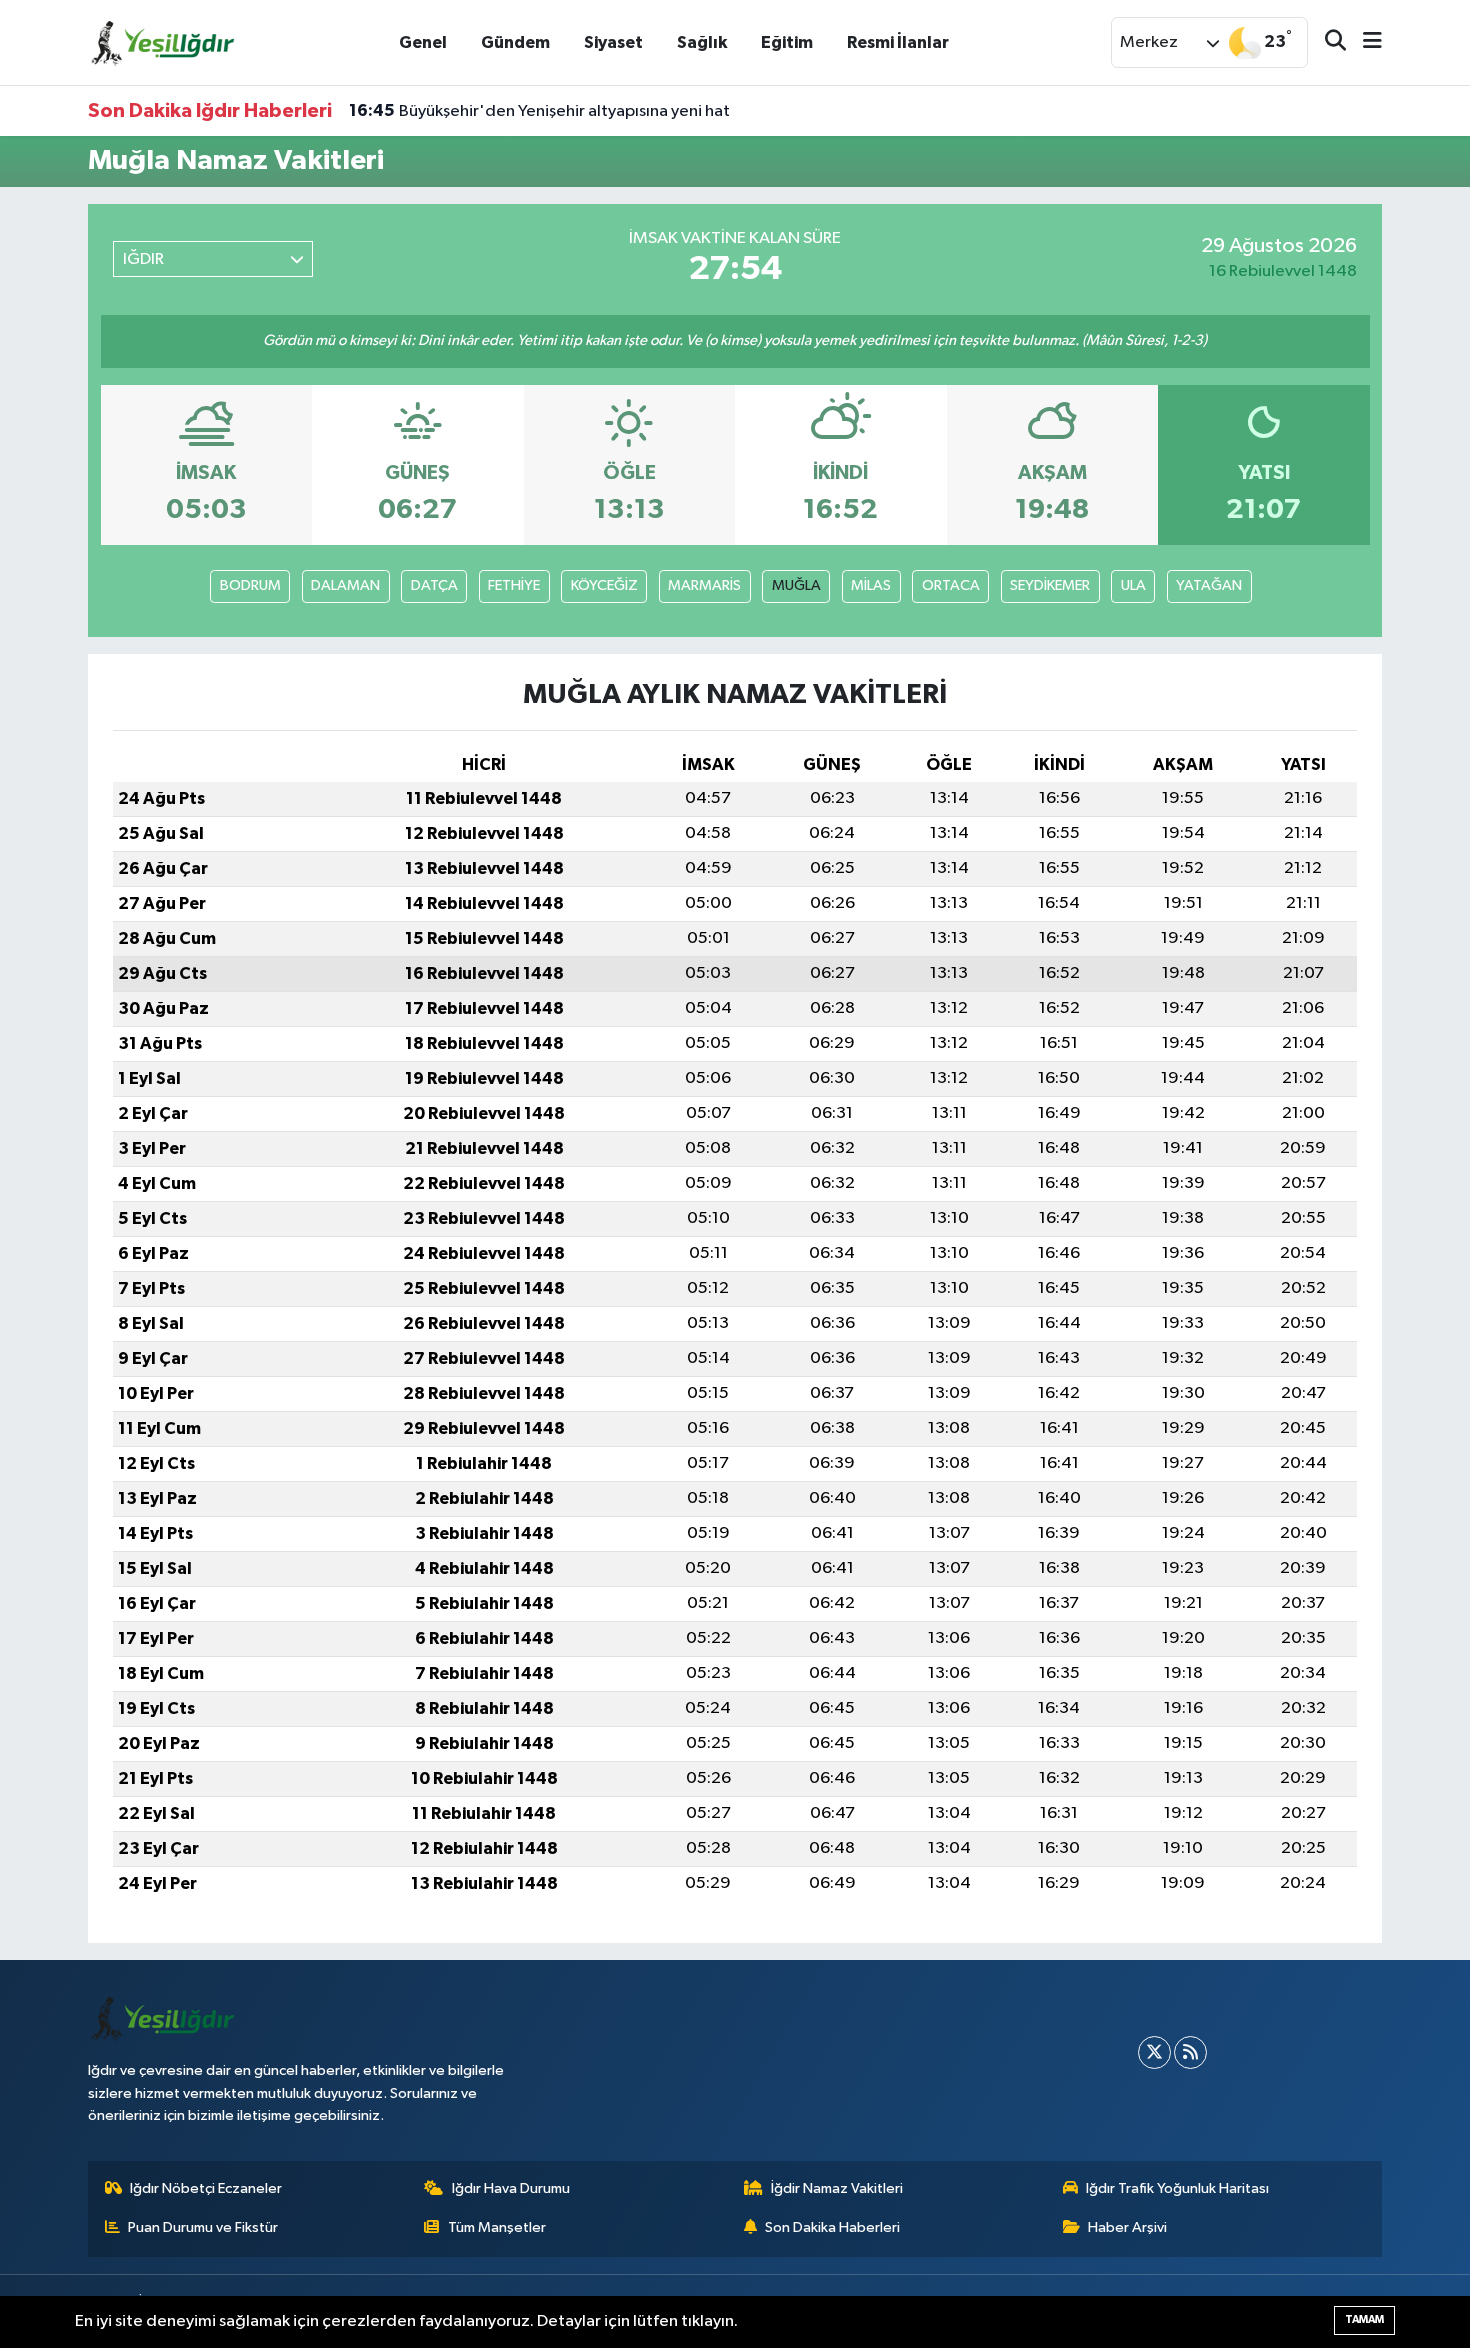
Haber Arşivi (1127, 2227)
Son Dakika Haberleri (832, 2227)
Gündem (515, 42)
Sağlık (702, 42)
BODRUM (250, 585)
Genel (423, 42)
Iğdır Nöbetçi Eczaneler (206, 2188)
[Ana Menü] (1364, 42)
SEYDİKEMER (1050, 585)
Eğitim (787, 42)
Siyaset (613, 42)
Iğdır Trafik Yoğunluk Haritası (1177, 2188)
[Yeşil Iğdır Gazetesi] (163, 41)
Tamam (1364, 2319)
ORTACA (951, 585)
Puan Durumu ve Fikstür (203, 2227)
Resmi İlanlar (898, 42)
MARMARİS (704, 585)
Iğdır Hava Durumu (511, 2188)
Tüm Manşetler (497, 2227)
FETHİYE (514, 585)
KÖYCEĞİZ (604, 585)
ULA (1133, 585)
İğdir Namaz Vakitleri (837, 2188)
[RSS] (1190, 2052)
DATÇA (434, 585)
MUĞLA (796, 585)
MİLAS (871, 585)
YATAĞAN (1209, 585)
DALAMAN (345, 585)
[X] (1154, 2052)
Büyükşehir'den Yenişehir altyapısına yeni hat (539, 111)
